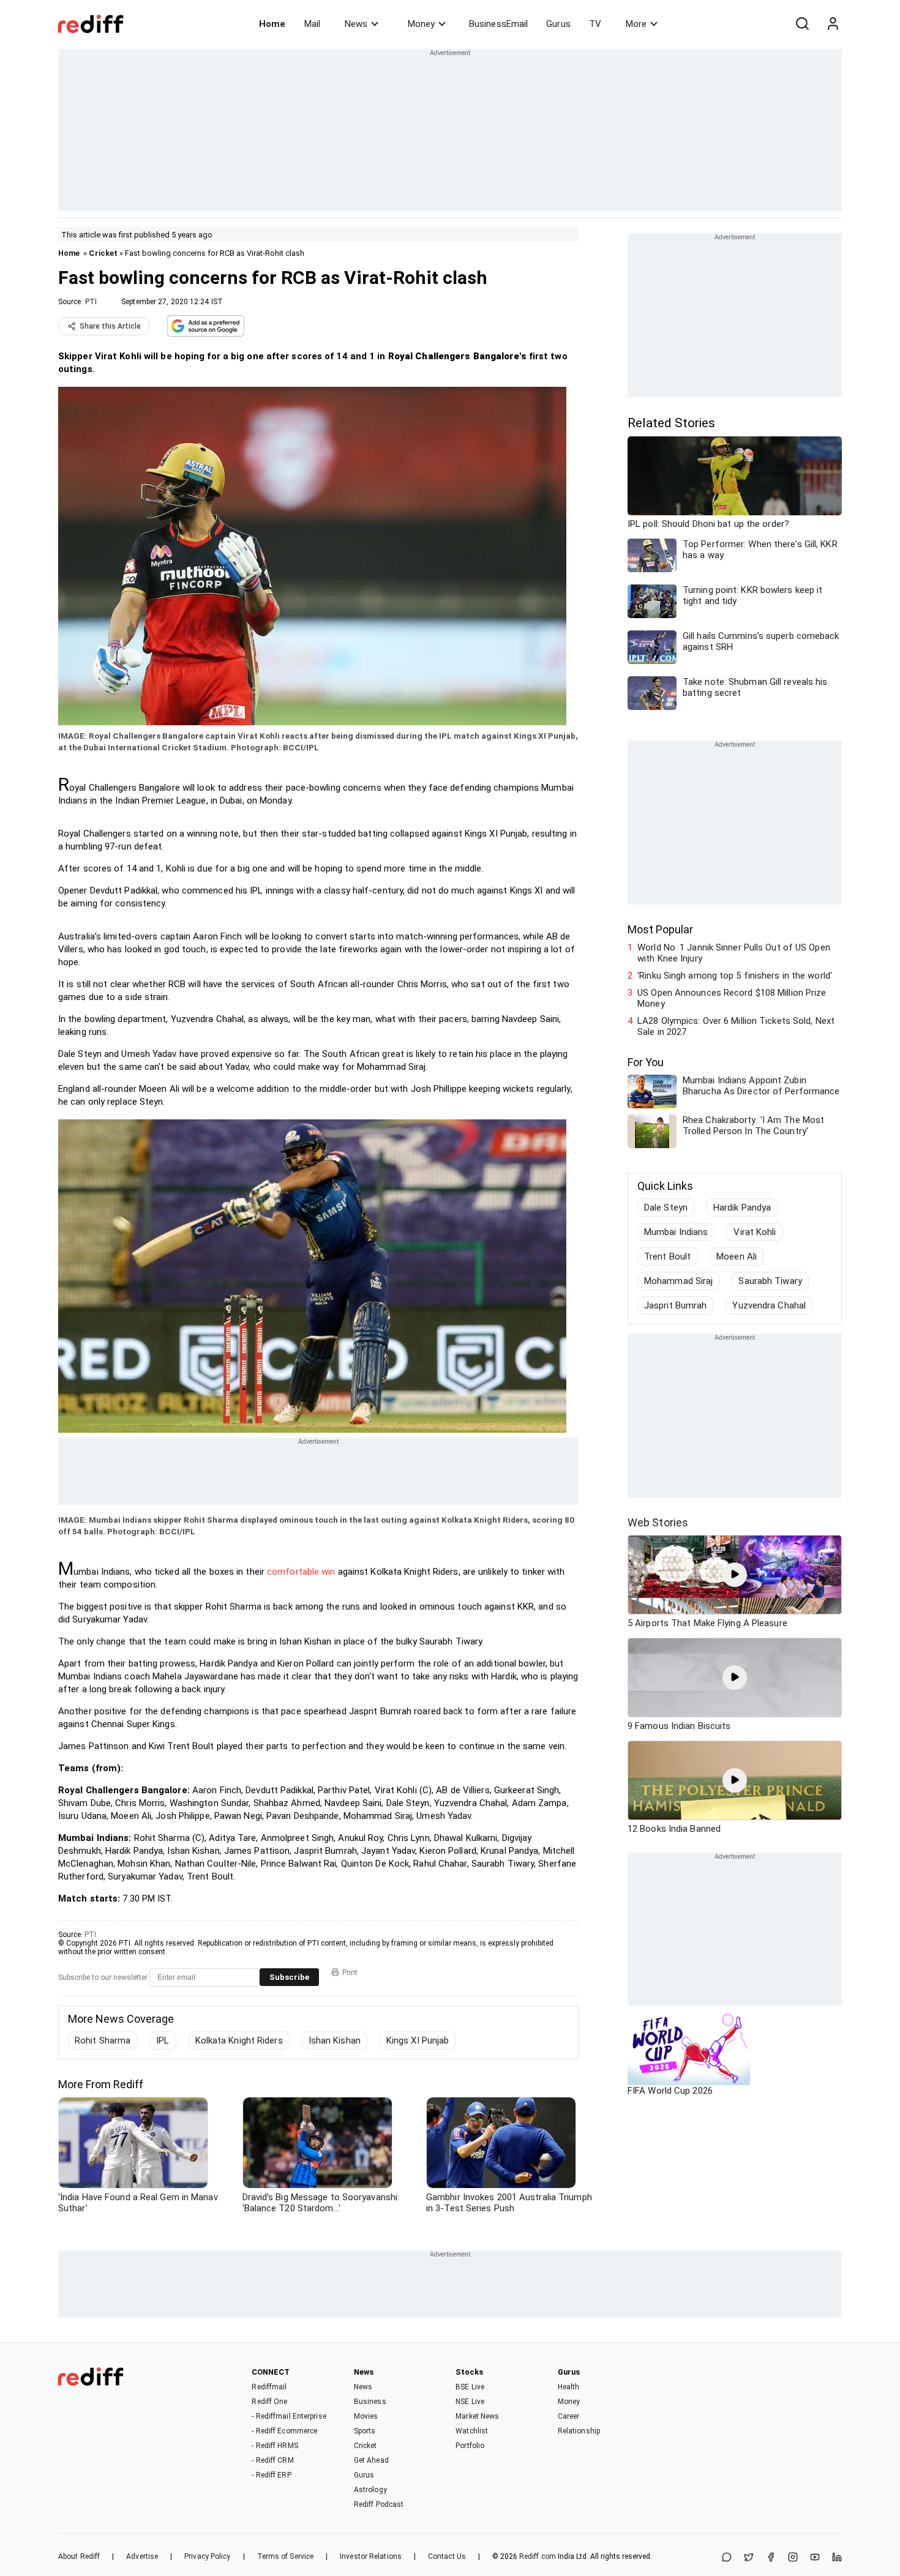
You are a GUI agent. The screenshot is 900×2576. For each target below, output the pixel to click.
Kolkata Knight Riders (239, 2040)
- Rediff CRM (272, 2460)
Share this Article (110, 326)
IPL (163, 2040)
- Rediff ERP (271, 2475)
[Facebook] (771, 2558)
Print (350, 1973)
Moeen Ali (737, 1256)
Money (421, 24)
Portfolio (470, 2446)
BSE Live (470, 2387)
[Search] (802, 24)
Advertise (142, 2556)
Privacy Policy (207, 2556)
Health (569, 2387)
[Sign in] (833, 24)
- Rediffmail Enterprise (289, 2416)
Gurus (558, 24)
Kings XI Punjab (418, 2040)
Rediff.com (538, 2556)
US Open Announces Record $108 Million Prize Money (732, 998)
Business (370, 2402)
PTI (91, 302)
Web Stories (658, 1522)
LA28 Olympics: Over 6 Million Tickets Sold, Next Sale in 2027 (736, 1026)
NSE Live (470, 2402)
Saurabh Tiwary (770, 1281)
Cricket (103, 253)
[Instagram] (793, 2558)
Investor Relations (371, 2556)
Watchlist (472, 2431)
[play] (735, 1575)
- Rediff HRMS (275, 2446)
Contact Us (447, 2556)
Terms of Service (286, 2556)
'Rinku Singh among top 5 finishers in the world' (735, 976)
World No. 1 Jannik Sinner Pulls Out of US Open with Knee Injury (734, 953)
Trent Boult (667, 1256)
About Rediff (79, 2556)
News (356, 24)
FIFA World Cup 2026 (670, 2091)
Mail (312, 24)
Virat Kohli (755, 1232)
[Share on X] (749, 2558)
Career (569, 2416)
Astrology (370, 2490)
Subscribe (289, 1977)
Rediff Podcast (379, 2504)
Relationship (579, 2431)
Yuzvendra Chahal (769, 1305)
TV (595, 24)
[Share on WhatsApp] (727, 2558)
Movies (366, 2416)
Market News (477, 2416)
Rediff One (269, 2402)
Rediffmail (269, 2387)
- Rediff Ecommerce (284, 2431)
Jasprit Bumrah (675, 1305)
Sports (365, 2431)
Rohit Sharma (103, 2040)
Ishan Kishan (335, 2040)
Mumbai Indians (676, 1232)
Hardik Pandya (742, 1208)
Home (272, 24)
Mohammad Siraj (678, 1281)
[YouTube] (815, 2558)
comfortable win (301, 1572)
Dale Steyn (666, 1208)
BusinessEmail (498, 24)
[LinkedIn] (837, 2558)
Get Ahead (371, 2460)
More (636, 24)
